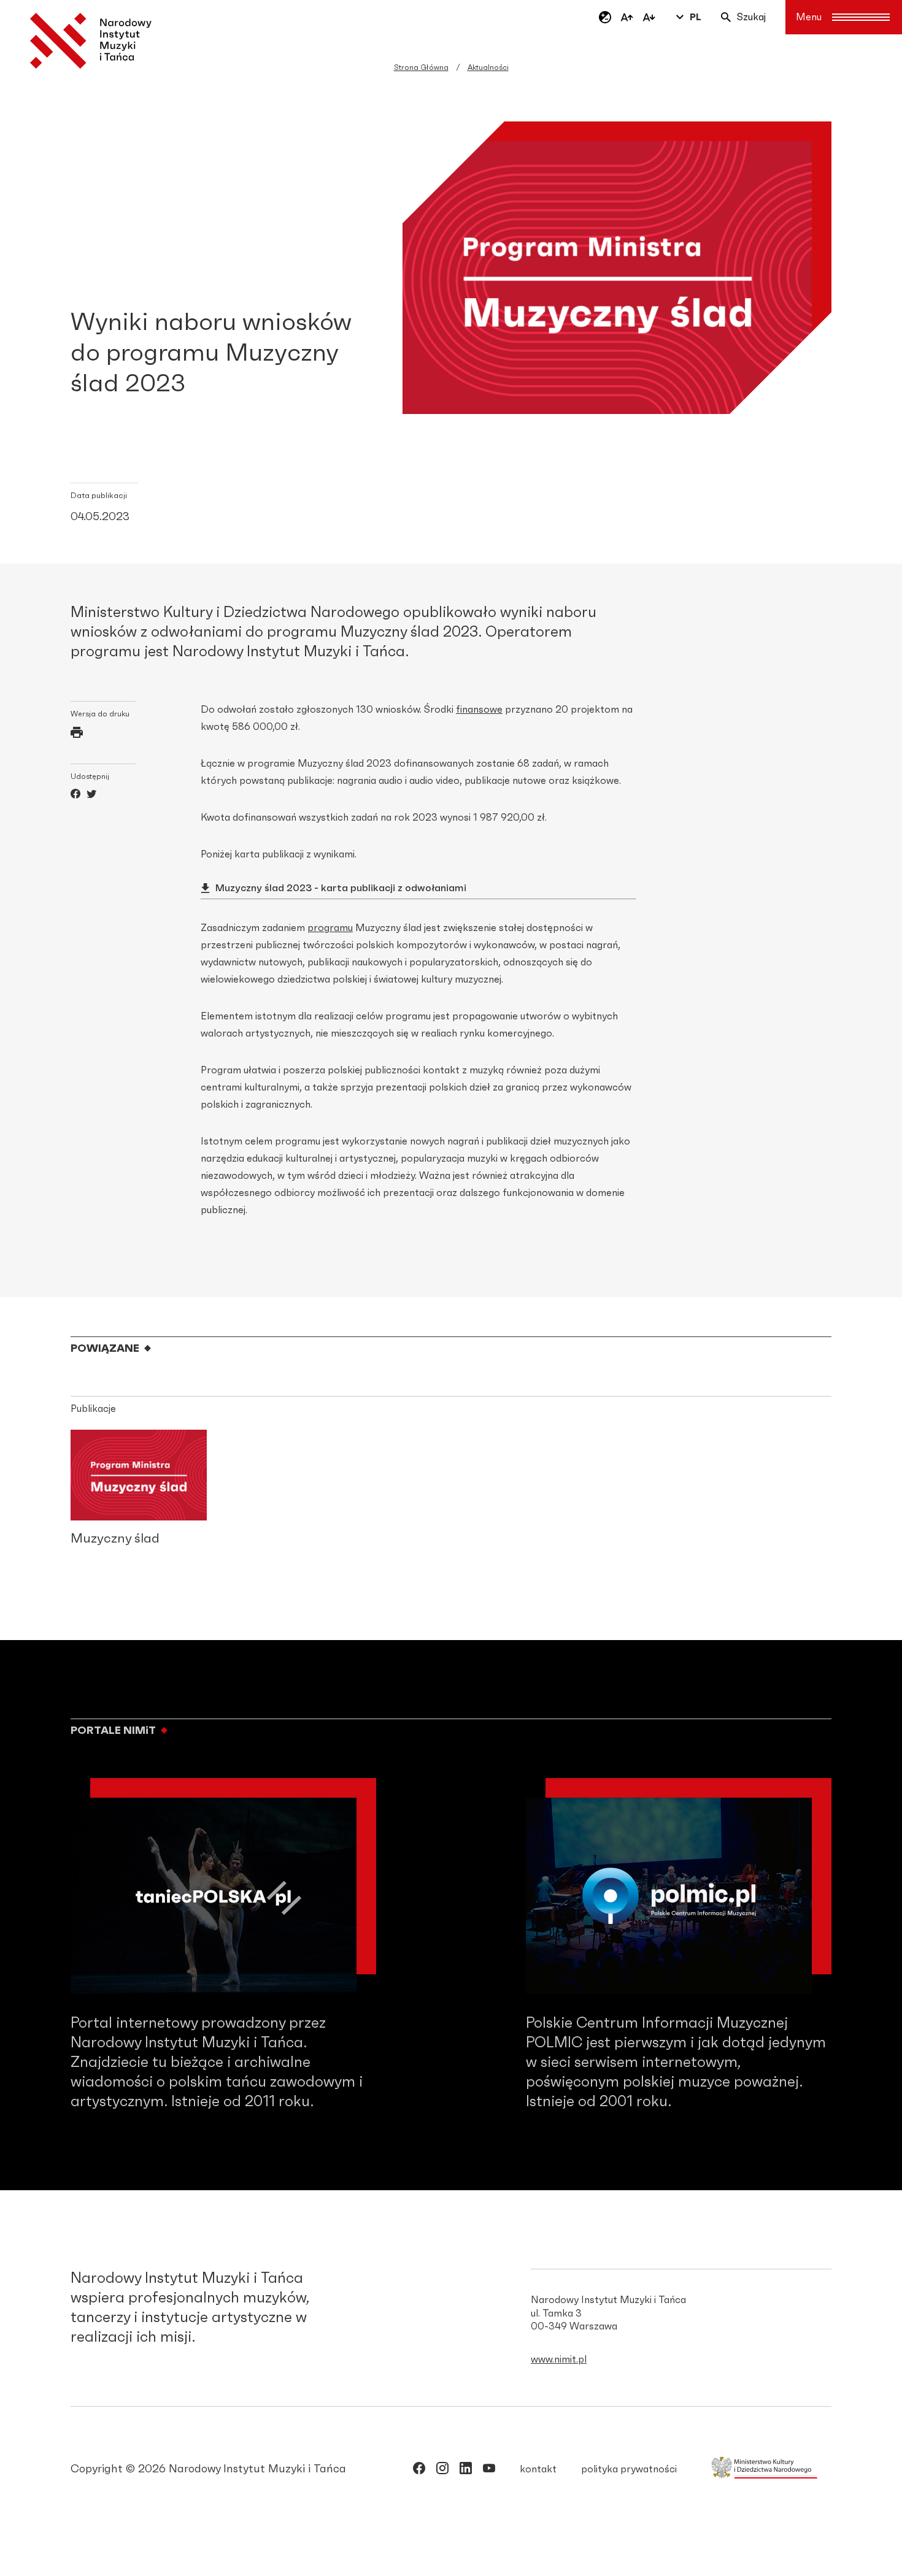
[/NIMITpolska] (419, 2471)
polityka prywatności (629, 2469)
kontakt (538, 2469)
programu (330, 928)
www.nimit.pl (559, 2359)
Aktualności (488, 67)
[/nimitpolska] (442, 2471)
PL (696, 17)
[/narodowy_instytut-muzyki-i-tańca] (466, 2471)
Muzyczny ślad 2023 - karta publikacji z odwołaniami (341, 888)
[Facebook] (75, 795)
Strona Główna (421, 67)
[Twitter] (91, 795)
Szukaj (751, 17)
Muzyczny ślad (115, 1539)
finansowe (479, 710)
